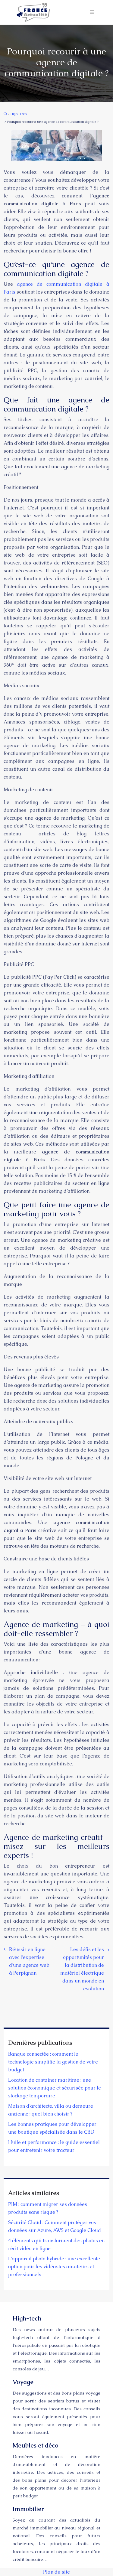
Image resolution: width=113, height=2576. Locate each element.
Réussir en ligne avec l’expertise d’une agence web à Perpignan (29, 1961)
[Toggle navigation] (92, 12)
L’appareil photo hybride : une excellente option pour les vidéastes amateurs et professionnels (54, 2267)
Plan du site (56, 2572)
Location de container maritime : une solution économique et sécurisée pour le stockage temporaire (55, 2088)
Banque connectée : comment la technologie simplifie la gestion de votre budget (53, 2062)
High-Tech (19, 114)
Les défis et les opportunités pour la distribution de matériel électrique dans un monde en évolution (82, 1969)
